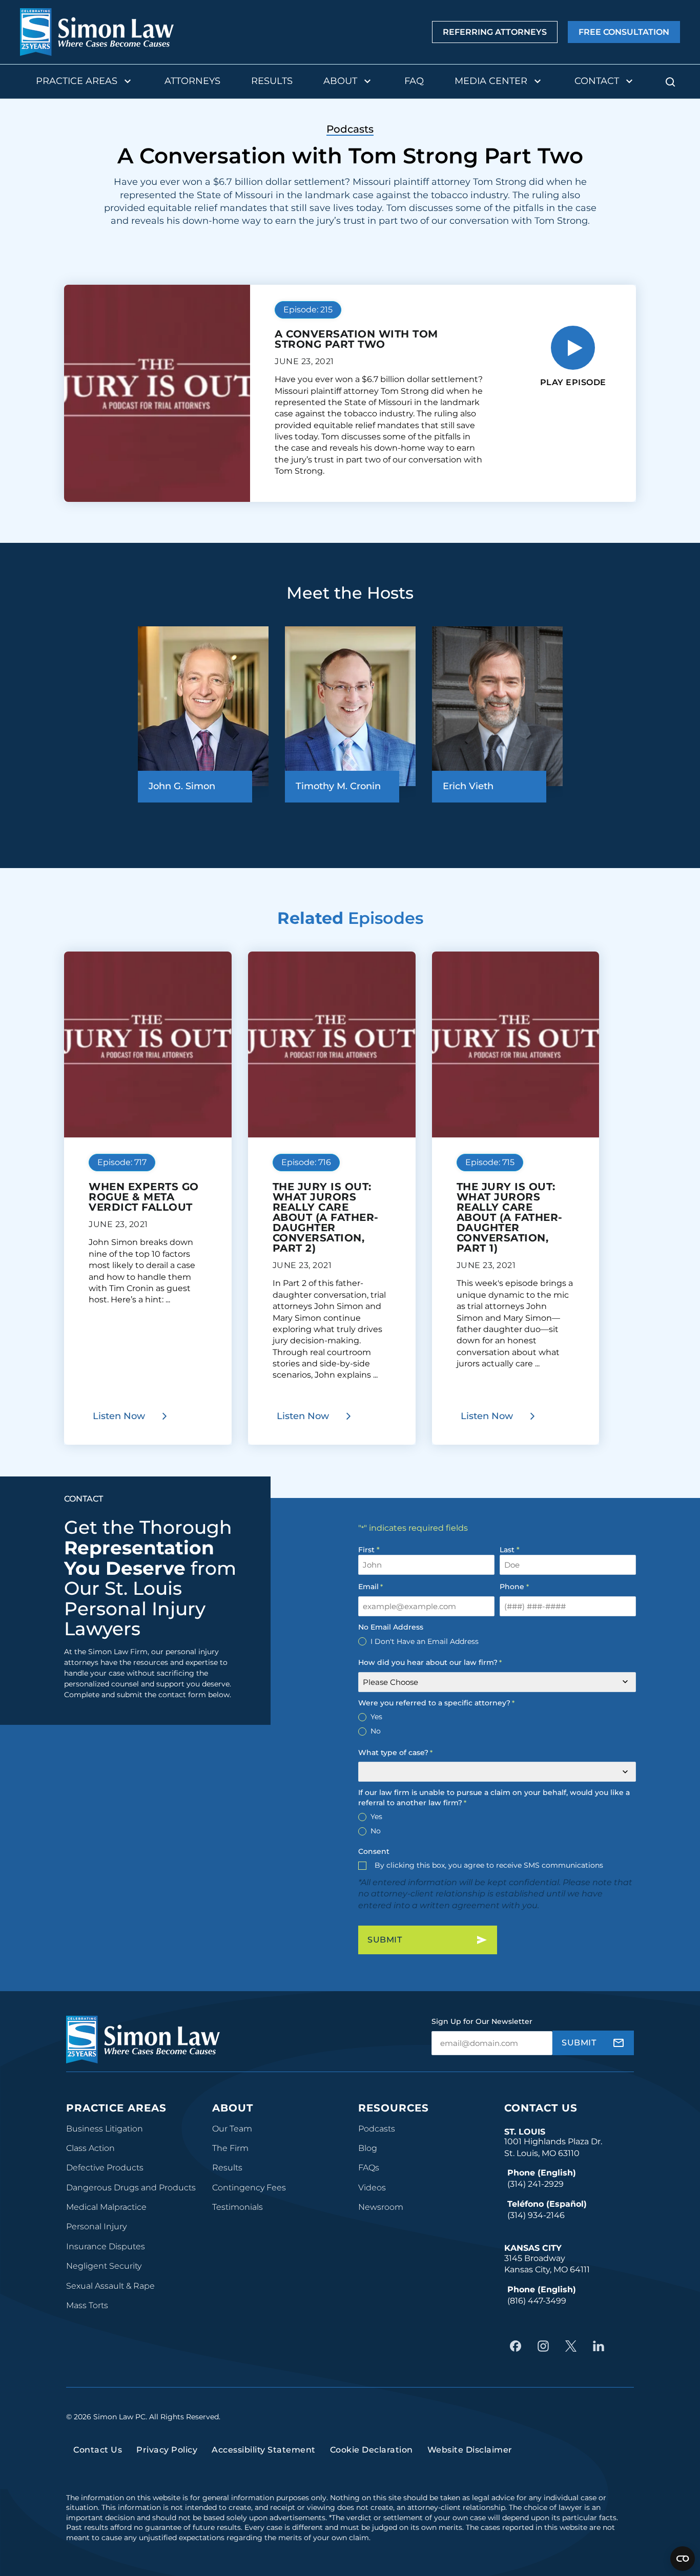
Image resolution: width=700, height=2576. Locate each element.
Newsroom (381, 2207)
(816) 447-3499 (537, 2301)
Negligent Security (104, 2266)
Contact (597, 81)
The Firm (230, 2148)
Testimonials (238, 2207)
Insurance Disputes (106, 2246)
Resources (394, 2108)
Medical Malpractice (106, 2207)
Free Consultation (624, 32)
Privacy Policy (167, 2450)
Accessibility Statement (264, 2450)
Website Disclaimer (470, 2450)
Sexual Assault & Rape (110, 2286)
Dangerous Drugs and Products (131, 2188)
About (340, 81)
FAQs (369, 2168)
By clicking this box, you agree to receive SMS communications (489, 1865)
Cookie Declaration (372, 2450)
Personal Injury (96, 2226)
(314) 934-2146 (536, 2215)
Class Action (90, 2148)
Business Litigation (105, 2129)
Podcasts (377, 2129)
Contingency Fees (249, 2188)
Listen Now (119, 1416)
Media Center (491, 81)
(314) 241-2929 (536, 2184)
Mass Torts (87, 2305)
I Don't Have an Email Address (425, 1641)
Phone (514, 1587)
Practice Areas (77, 81)
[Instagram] (546, 2346)
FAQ (414, 81)
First (366, 1550)
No (376, 1731)
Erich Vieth (468, 786)
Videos (372, 2188)
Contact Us (541, 2108)
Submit (385, 1940)
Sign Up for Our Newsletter (482, 2021)
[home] (97, 32)
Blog (368, 2148)
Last (507, 1550)
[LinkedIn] (601, 2346)
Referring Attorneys (495, 32)
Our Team (232, 2129)
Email (370, 1587)
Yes (376, 1717)
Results (272, 81)
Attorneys (192, 81)
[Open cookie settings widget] (683, 2559)
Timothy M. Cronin (338, 786)
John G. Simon (182, 786)
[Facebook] (518, 2346)
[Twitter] (573, 2346)
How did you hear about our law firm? (430, 1662)
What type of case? (395, 1752)
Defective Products (105, 2168)
